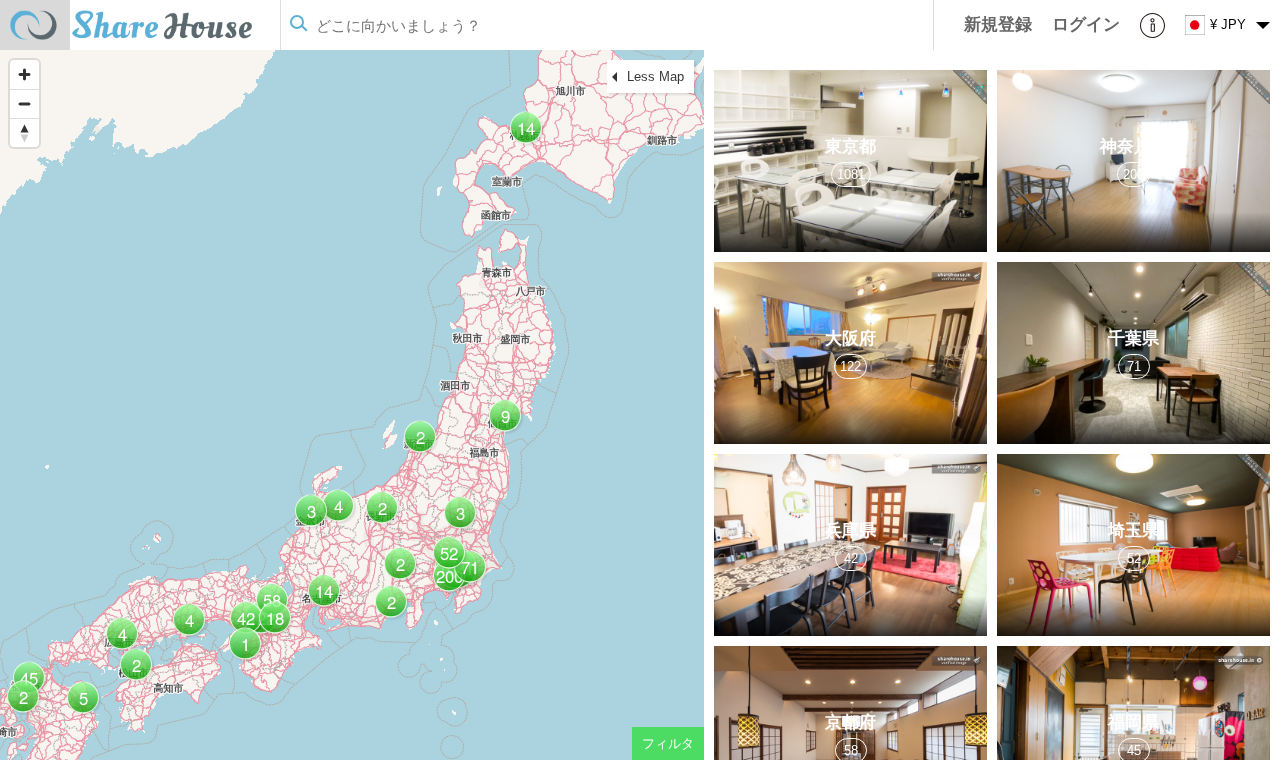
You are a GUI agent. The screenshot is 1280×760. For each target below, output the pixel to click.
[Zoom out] (24, 103)
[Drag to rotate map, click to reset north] (24, 132)
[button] (468, 574)
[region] (352, 405)
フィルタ (668, 743)
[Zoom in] (24, 74)
